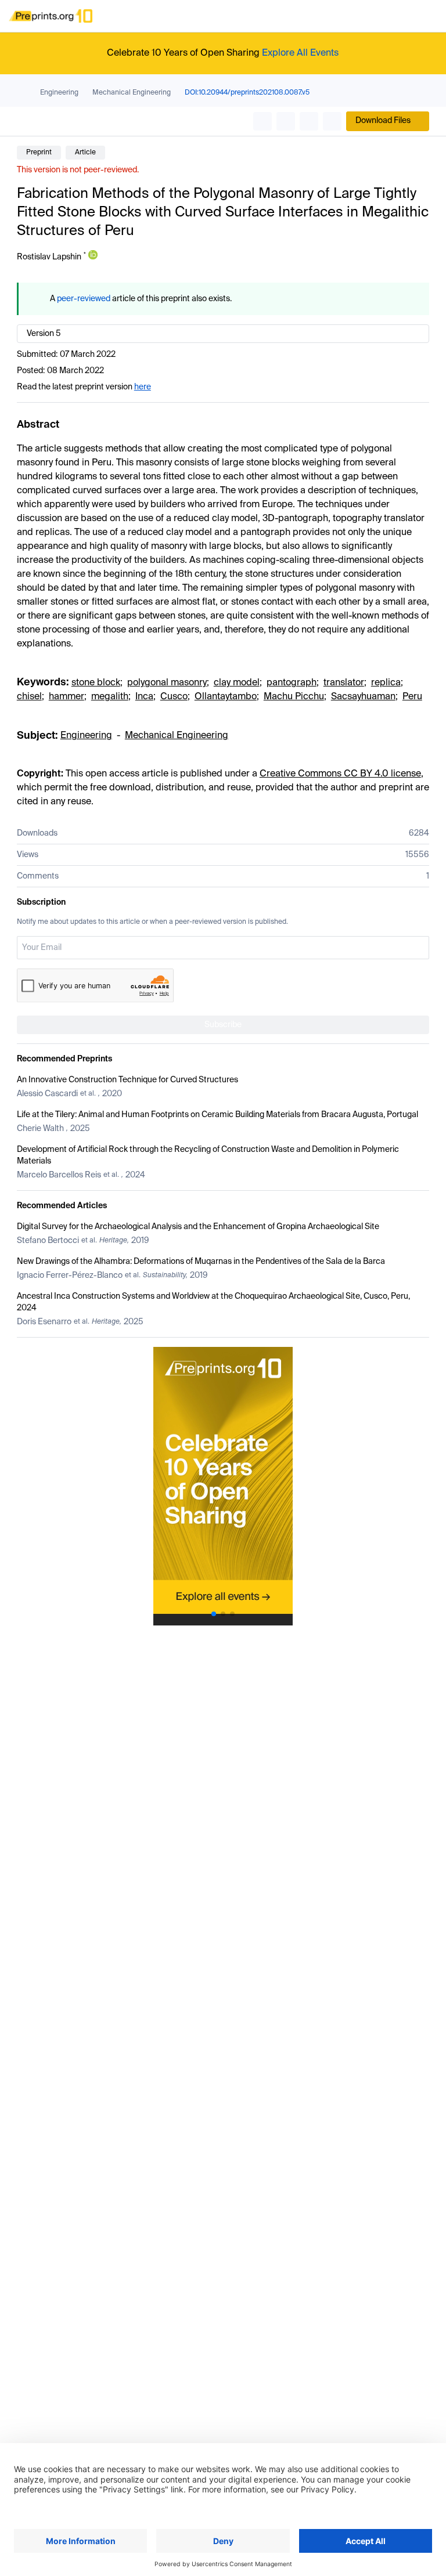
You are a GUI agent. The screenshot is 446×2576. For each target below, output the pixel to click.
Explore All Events (300, 53)
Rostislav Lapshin (49, 257)
